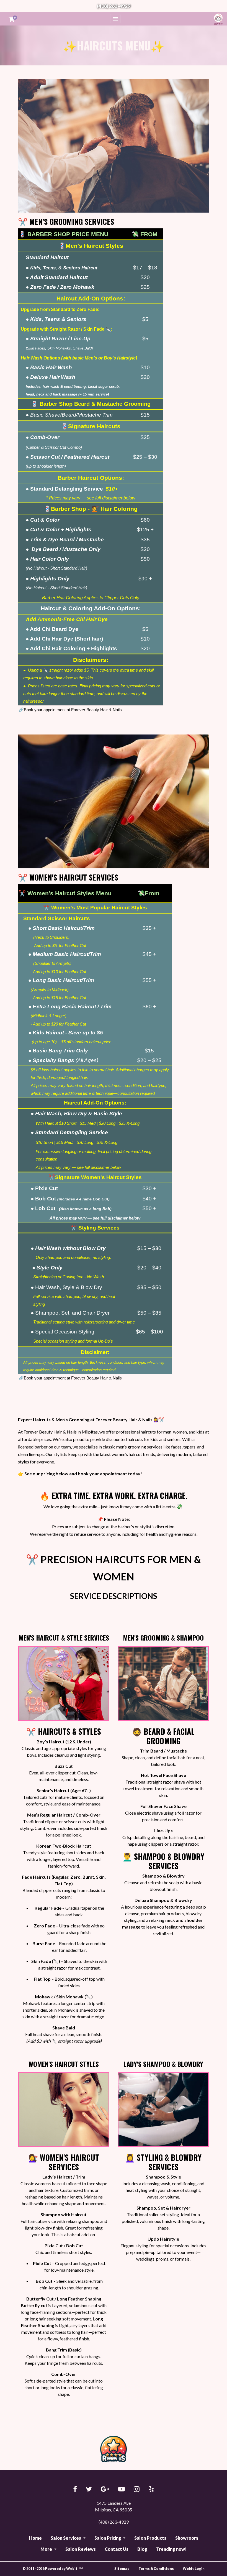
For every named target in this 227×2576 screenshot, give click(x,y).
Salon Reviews (81, 2549)
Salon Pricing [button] (108, 2538)
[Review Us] (114, 2449)
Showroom (187, 2538)
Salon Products (150, 2538)
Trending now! (171, 2549)
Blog (142, 2549)
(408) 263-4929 (114, 6)
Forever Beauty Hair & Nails (217, 19)
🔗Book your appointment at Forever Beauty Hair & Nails (70, 710)
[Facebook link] (75, 2489)
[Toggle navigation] (115, 19)
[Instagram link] (137, 2489)
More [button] (47, 2549)
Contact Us (117, 2549)
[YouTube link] (122, 2489)
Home (35, 2538)
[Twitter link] (89, 2489)
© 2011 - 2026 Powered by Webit (53, 2569)
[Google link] (105, 2489)
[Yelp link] (151, 2489)
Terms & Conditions (156, 2569)
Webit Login (194, 2569)
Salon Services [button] (66, 2538)
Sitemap (122, 2569)
